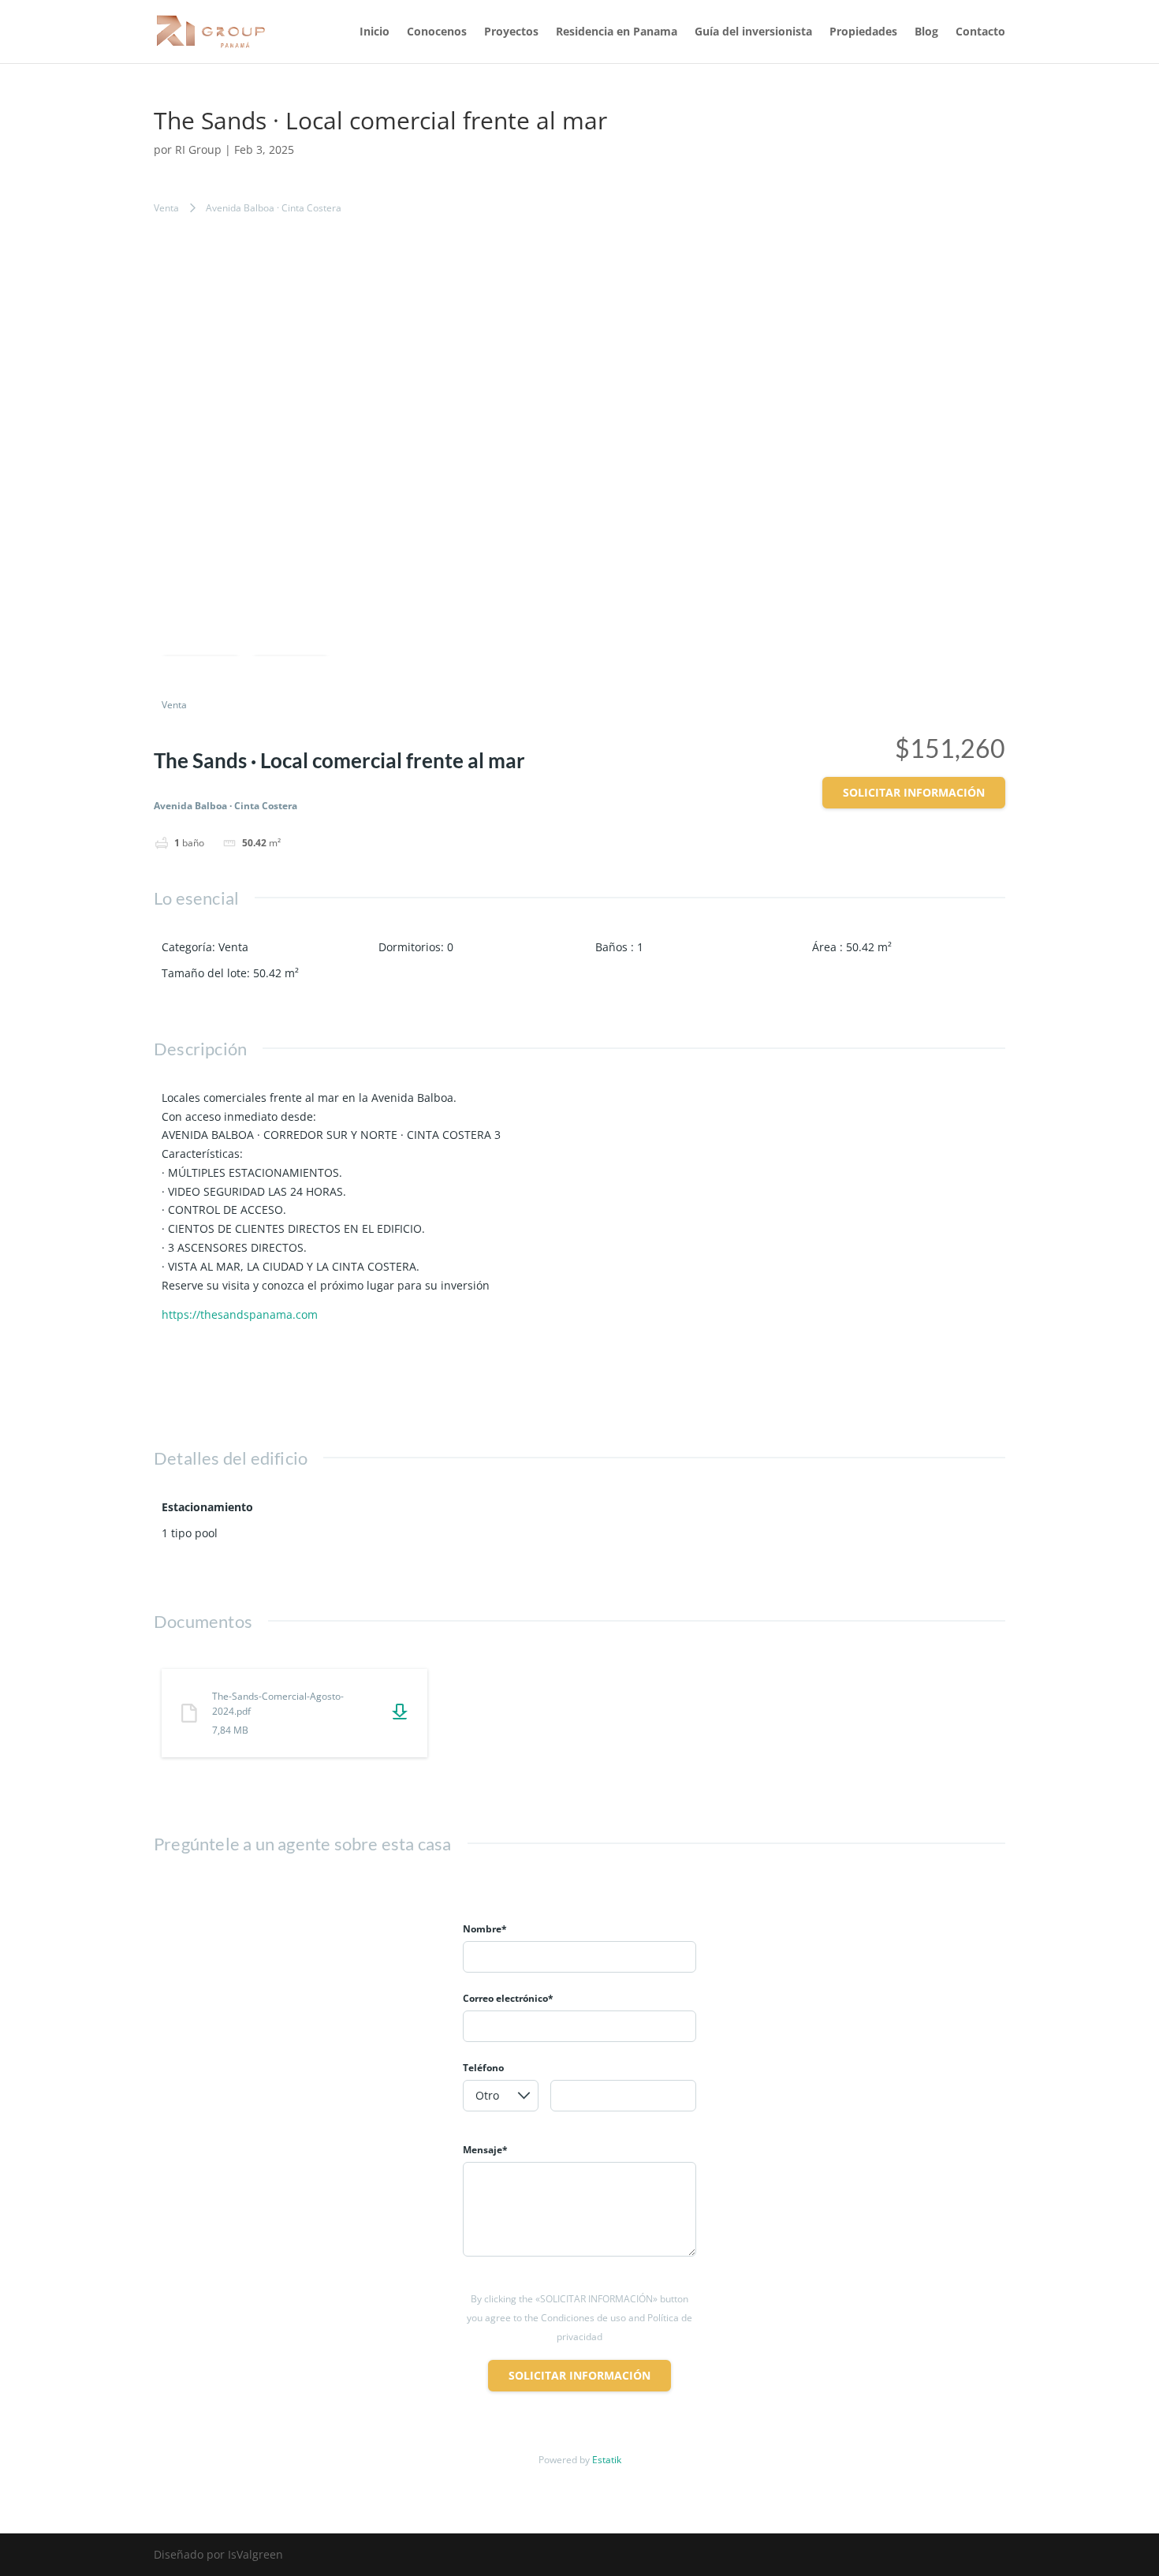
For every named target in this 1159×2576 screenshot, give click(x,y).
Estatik (607, 2460)
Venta (166, 208)
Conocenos (437, 32)
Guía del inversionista (753, 32)
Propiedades (863, 32)
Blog (926, 32)
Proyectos (511, 32)
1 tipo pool (190, 1533)
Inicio (375, 32)
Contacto (980, 32)
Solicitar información (914, 792)
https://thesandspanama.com (240, 1314)
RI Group (198, 149)
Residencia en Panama (617, 32)
